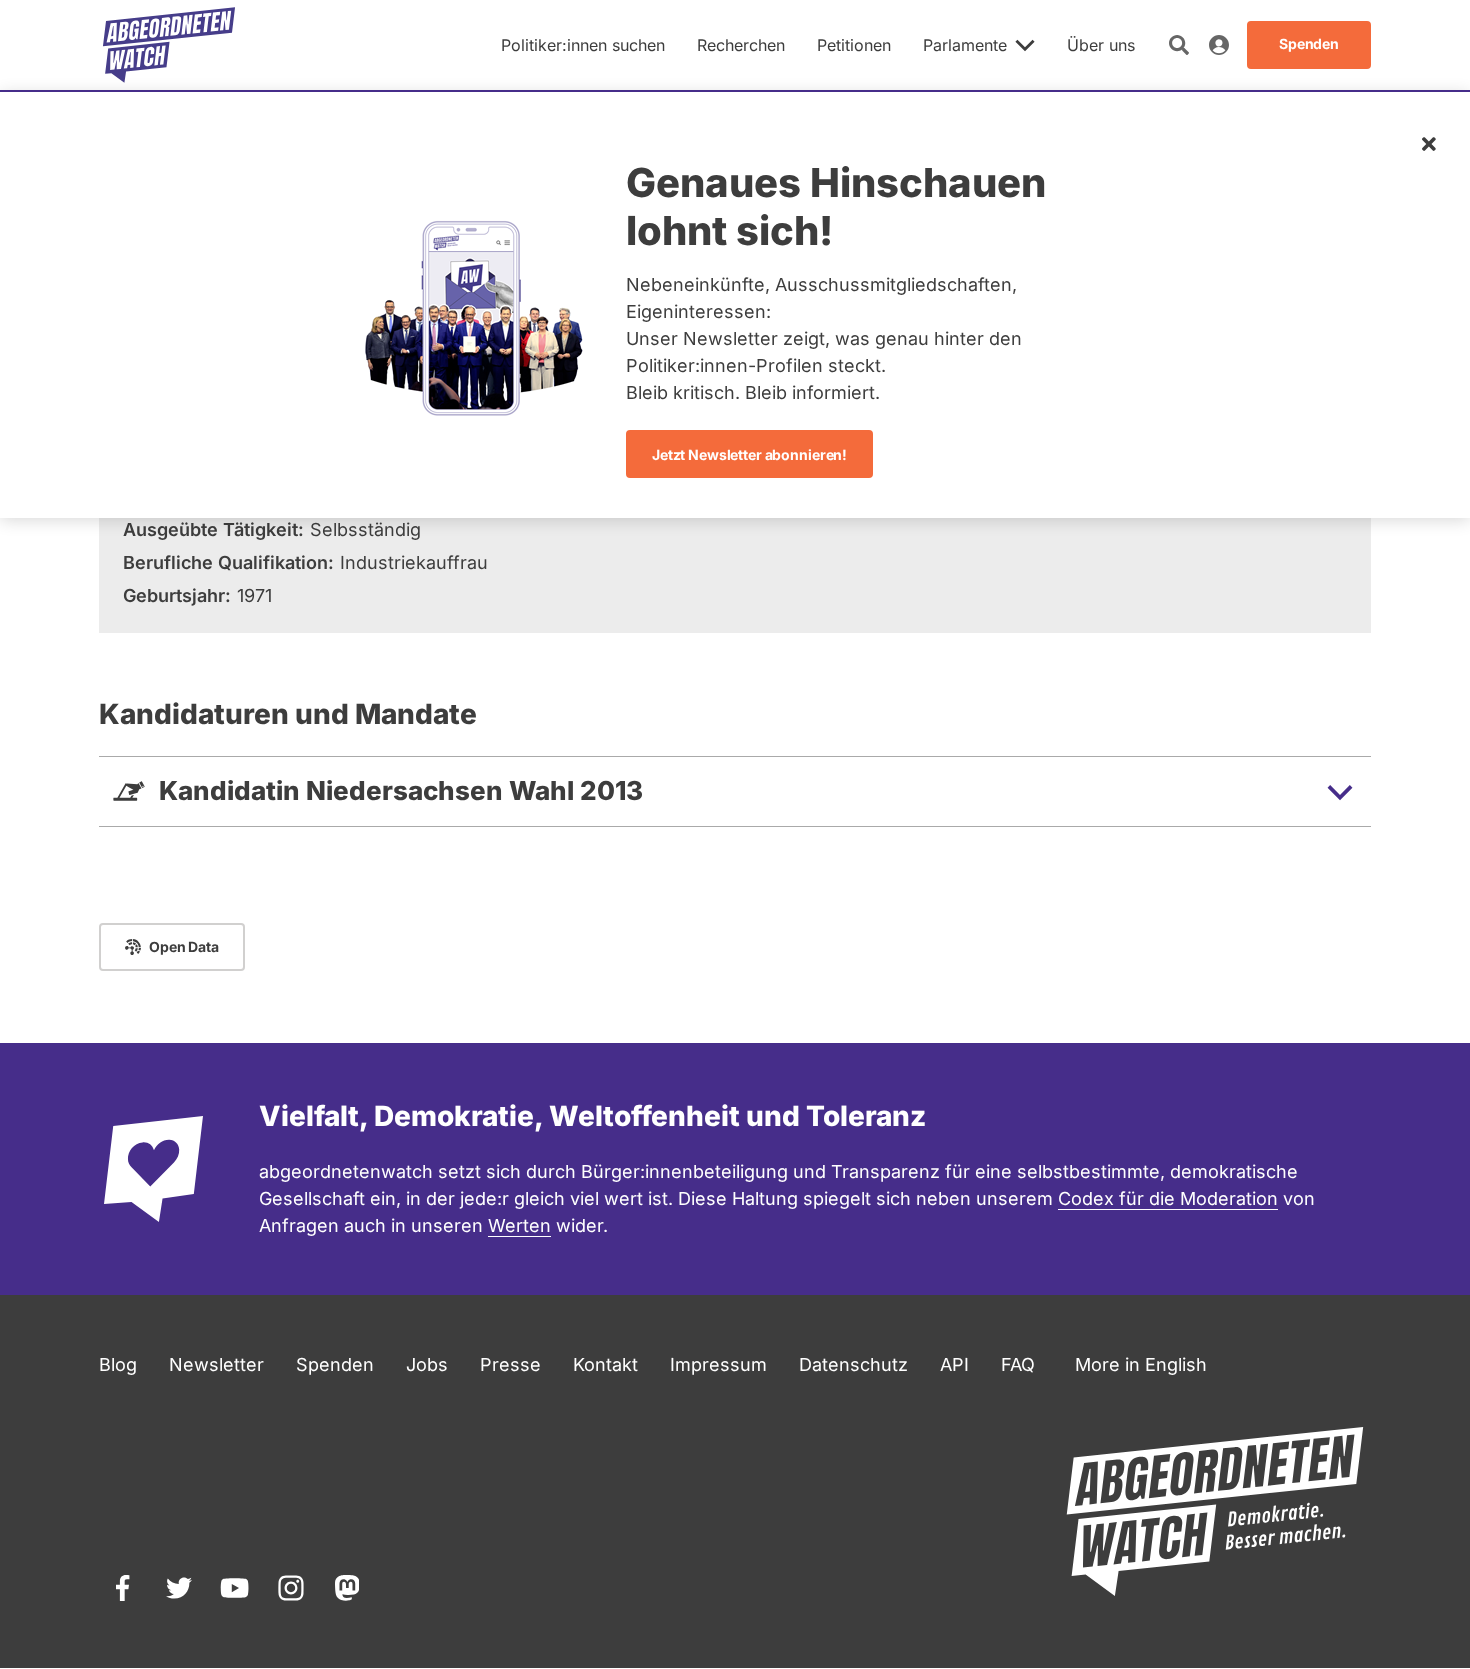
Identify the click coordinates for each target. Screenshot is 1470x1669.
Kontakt (605, 1364)
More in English (1141, 1364)
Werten (519, 1225)
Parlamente (965, 45)
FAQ (1018, 1364)
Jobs (427, 1364)
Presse (510, 1364)
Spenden (335, 1364)
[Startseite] (169, 45)
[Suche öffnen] (1179, 45)
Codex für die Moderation (1168, 1198)
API (954, 1364)
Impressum (718, 1364)
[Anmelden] (1219, 45)
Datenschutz (853, 1364)
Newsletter (216, 1364)
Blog (118, 1364)
